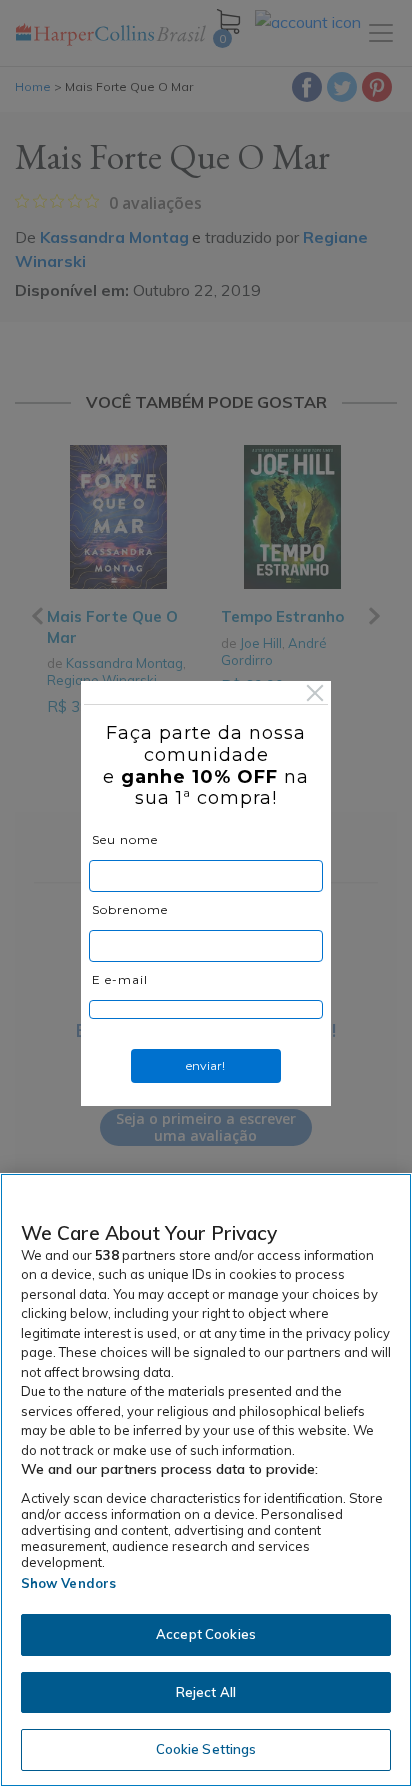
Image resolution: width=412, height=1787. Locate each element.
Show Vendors (69, 1583)
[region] (206, 1480)
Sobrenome (130, 909)
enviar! (205, 1065)
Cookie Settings (206, 1749)
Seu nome (125, 839)
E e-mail (120, 979)
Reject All (206, 1692)
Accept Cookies (206, 1634)
